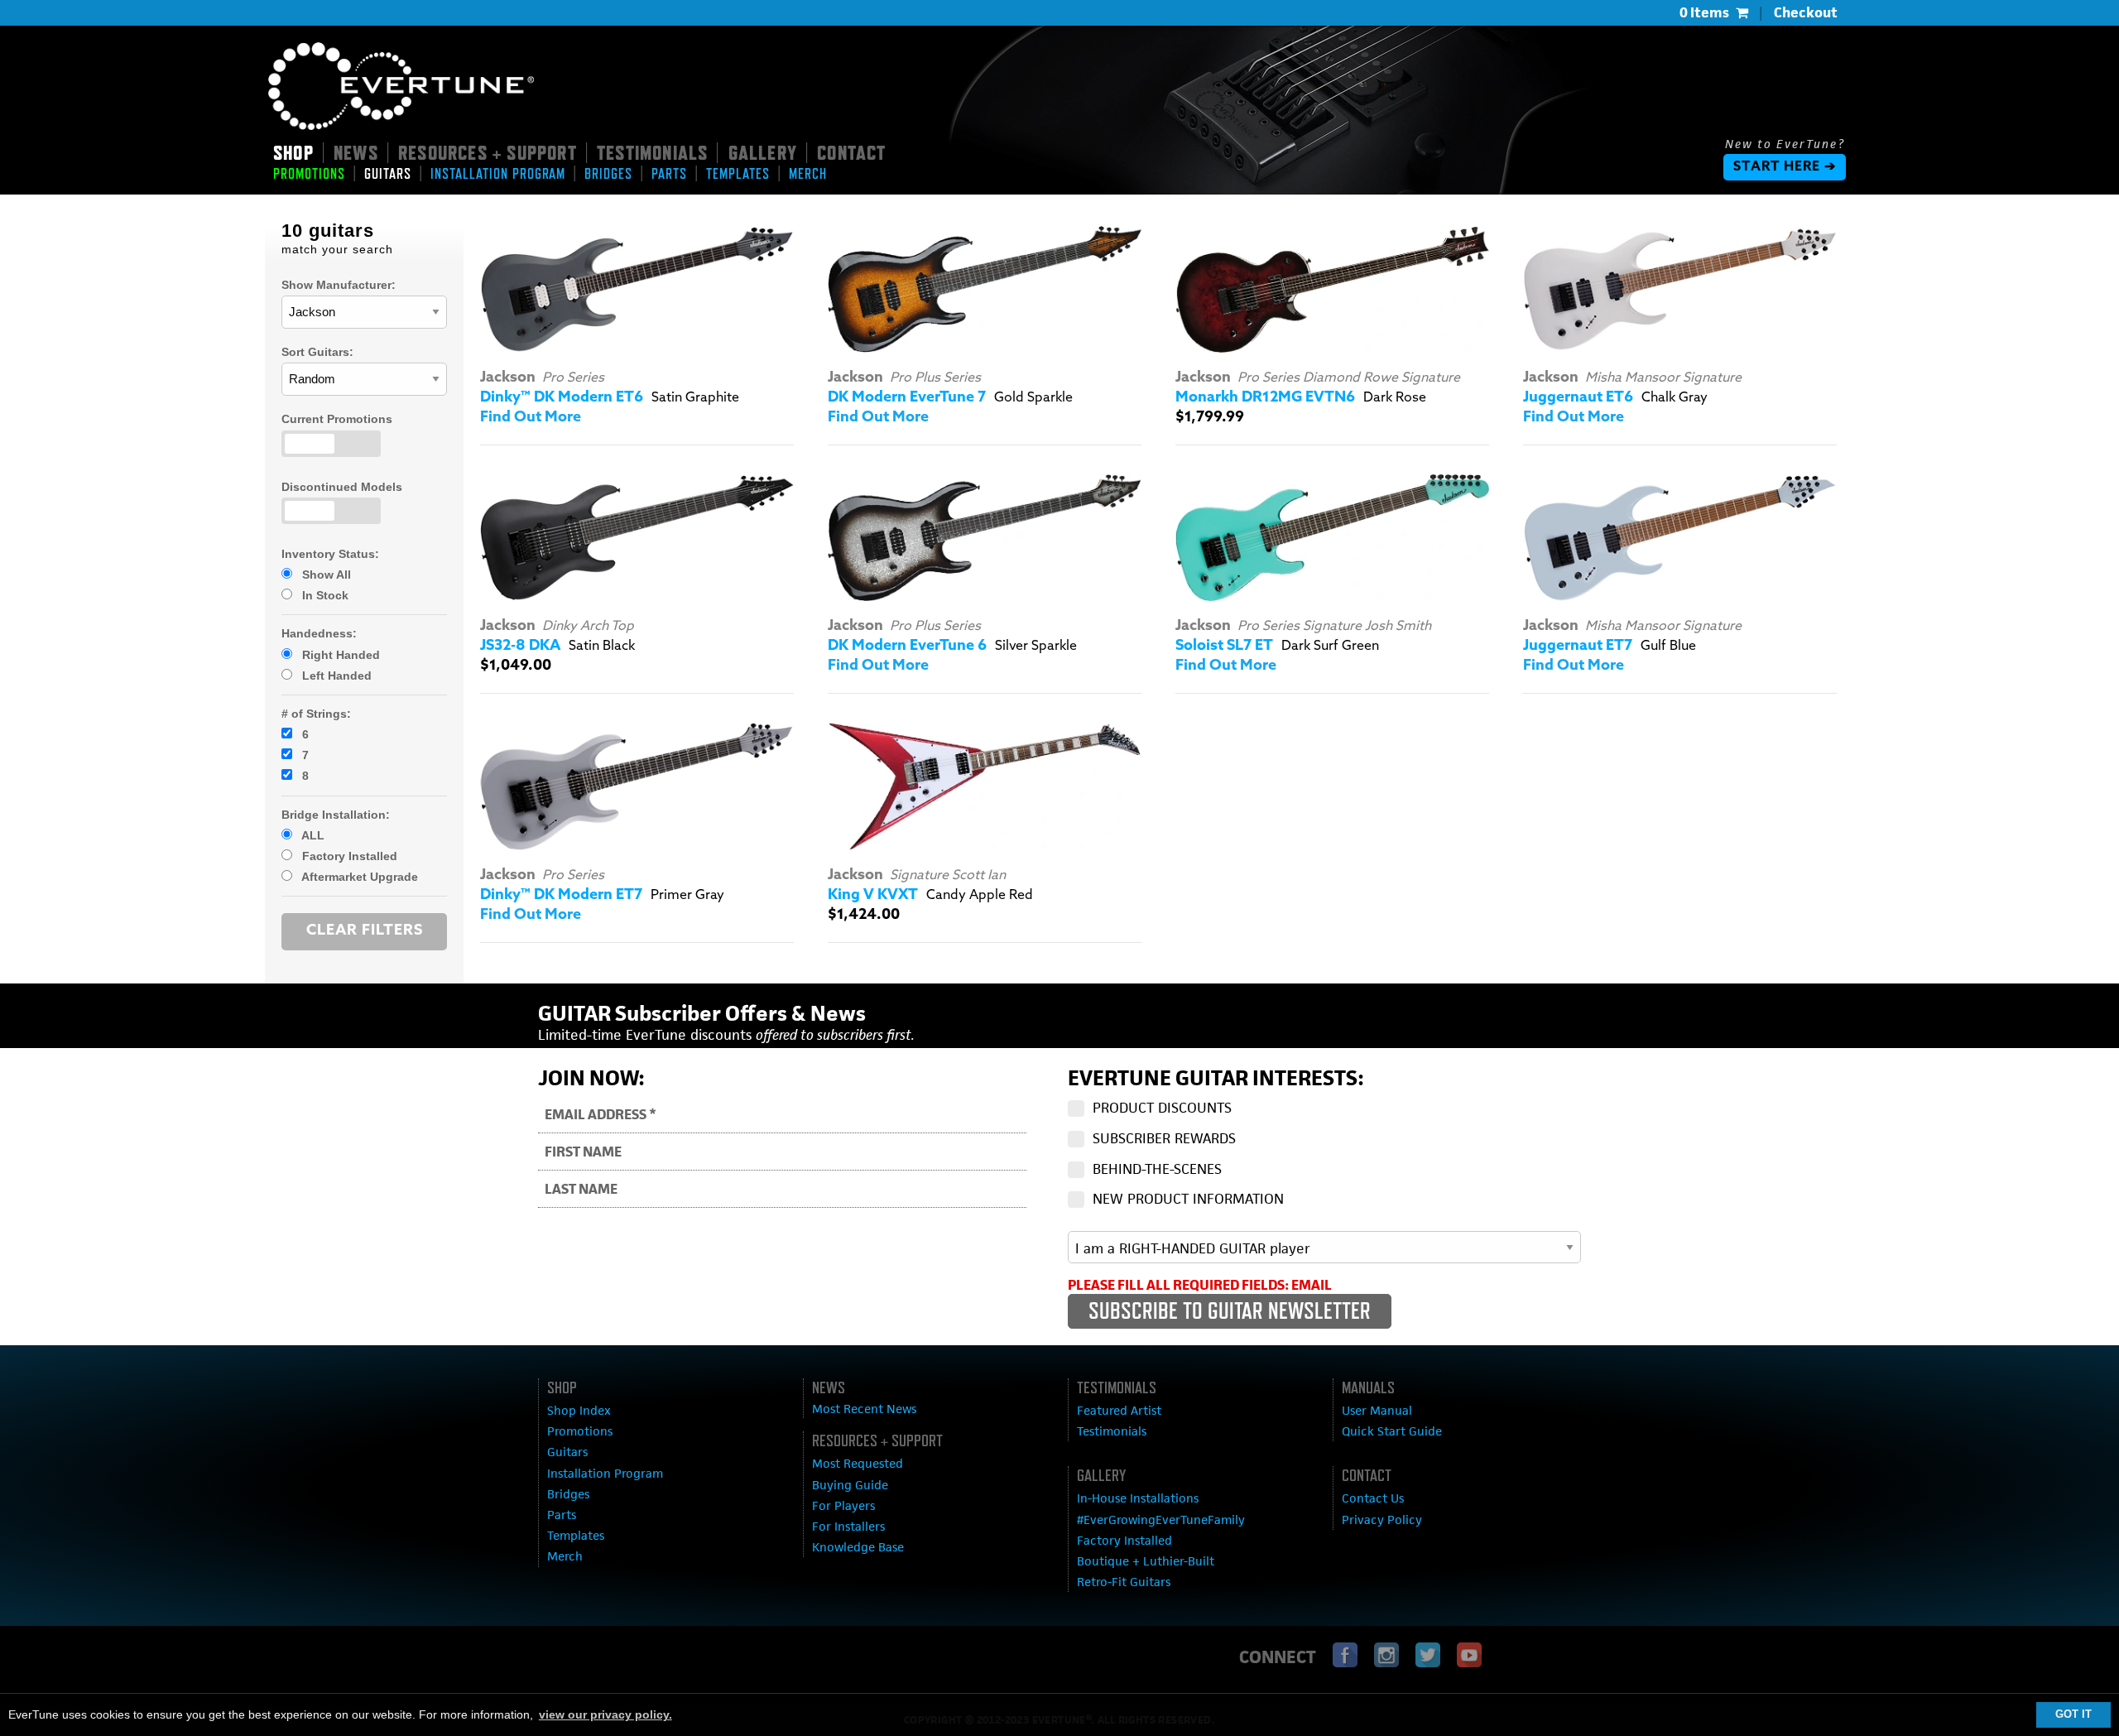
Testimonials (1112, 1431)
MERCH (808, 174)
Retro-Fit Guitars (1124, 1582)
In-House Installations (1138, 1498)
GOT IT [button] (2073, 1714)
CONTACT (851, 152)
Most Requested (858, 1463)
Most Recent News (864, 1409)
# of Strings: (316, 714)
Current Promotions (337, 419)
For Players (843, 1505)
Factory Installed (348, 856)
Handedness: (319, 633)
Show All (325, 575)
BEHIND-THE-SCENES (1157, 1169)
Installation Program (605, 1473)
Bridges (568, 1494)
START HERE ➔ (1785, 167)
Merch (565, 1556)
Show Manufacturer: (339, 285)
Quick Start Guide (1392, 1431)
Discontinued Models (342, 487)
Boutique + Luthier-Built (1146, 1561)
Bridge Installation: (336, 815)
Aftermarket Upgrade (358, 877)
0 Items (1704, 12)
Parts (562, 1515)
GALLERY (763, 152)
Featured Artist (1119, 1410)
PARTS (669, 174)
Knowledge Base (858, 1547)
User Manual (1377, 1410)
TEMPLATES (738, 174)
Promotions (580, 1431)
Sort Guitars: (317, 352)
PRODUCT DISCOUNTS (1162, 1108)
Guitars (567, 1452)
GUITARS (388, 174)
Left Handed (335, 676)
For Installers (848, 1526)
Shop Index (579, 1410)
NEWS (356, 152)
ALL (312, 835)
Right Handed (339, 655)
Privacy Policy (1382, 1520)
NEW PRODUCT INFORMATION (1188, 1199)
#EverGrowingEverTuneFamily (1161, 1520)
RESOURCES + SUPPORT (488, 152)
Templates (576, 1535)
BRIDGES (608, 174)
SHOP (293, 152)
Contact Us (1373, 1498)
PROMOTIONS (309, 174)
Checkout (1806, 12)
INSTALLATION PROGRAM (498, 174)
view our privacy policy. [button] (605, 1714)
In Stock (324, 595)
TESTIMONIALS (652, 152)
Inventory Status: (330, 554)
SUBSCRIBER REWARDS (1164, 1138)
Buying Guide (850, 1485)
